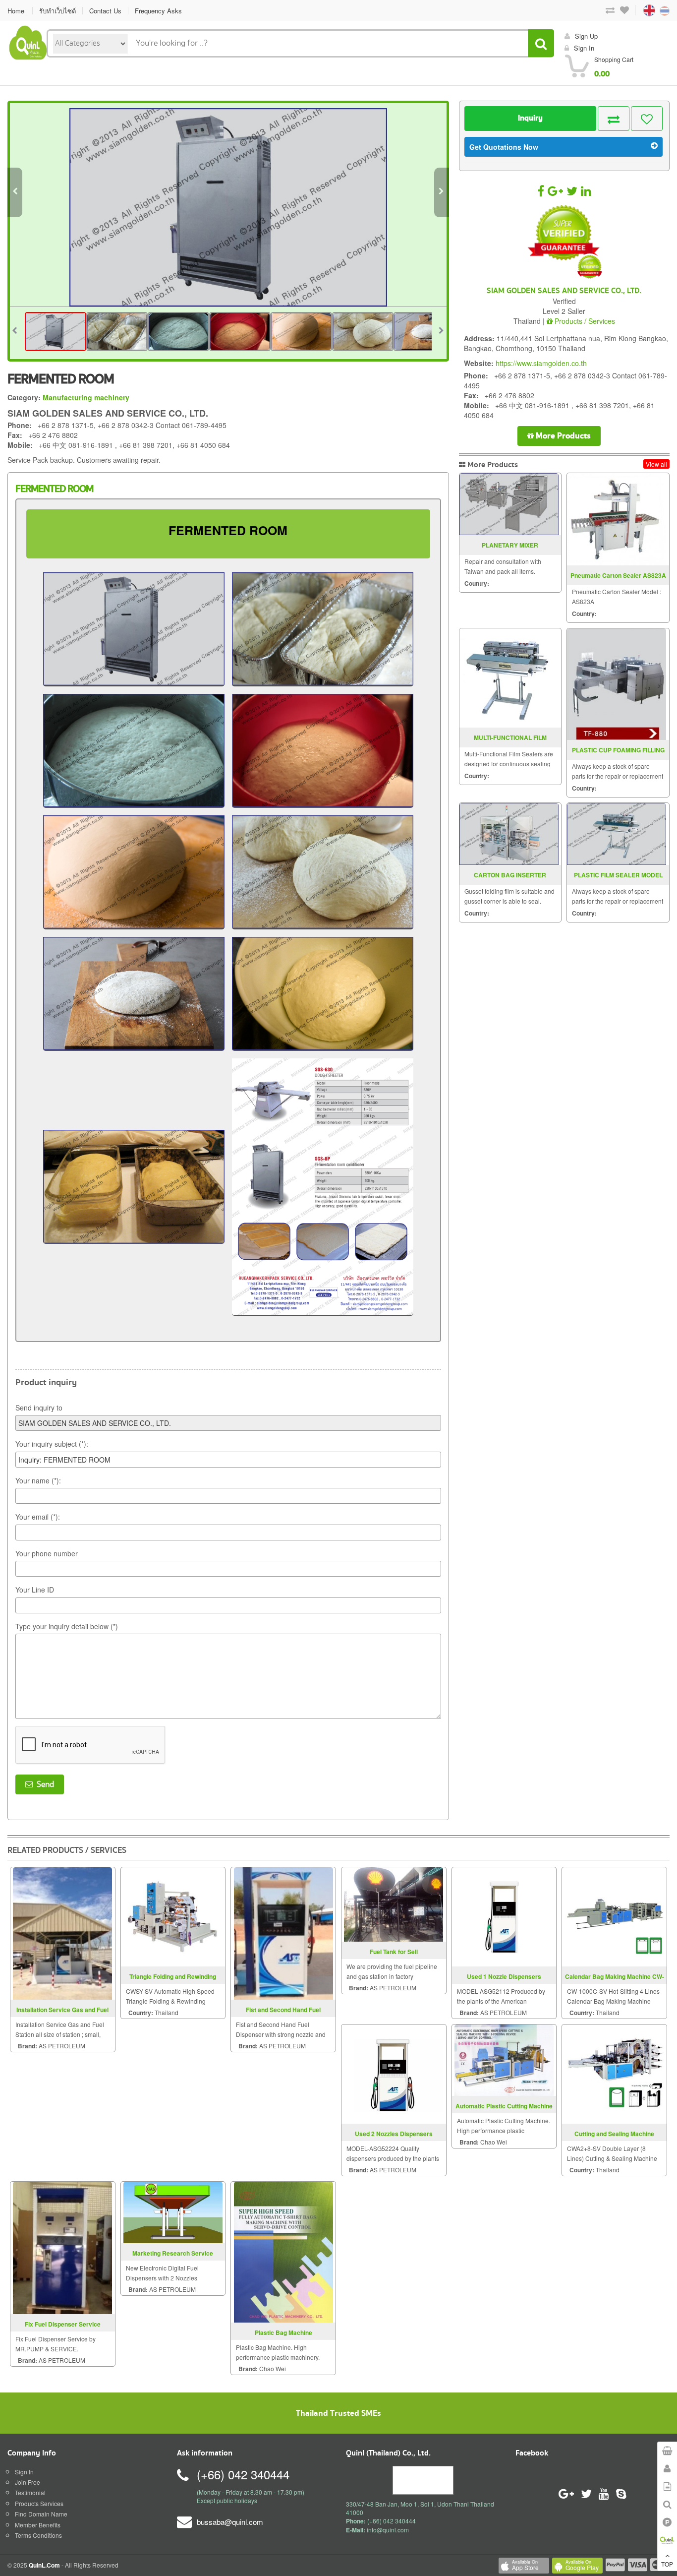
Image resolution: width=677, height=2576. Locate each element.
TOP (667, 2564)
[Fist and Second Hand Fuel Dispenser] (283, 1932)
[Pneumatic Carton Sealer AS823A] (617, 519)
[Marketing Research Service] (173, 2211)
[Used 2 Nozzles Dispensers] (394, 2073)
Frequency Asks (158, 11)
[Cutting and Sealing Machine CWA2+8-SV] (615, 2073)
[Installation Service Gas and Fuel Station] (62, 1932)
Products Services (39, 2503)
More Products (562, 436)
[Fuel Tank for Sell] (394, 1903)
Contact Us (105, 11)
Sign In (24, 2472)
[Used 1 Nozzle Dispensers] (504, 1916)
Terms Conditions (38, 2535)
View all (656, 464)
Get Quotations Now (504, 147)
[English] (640, 10)
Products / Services (584, 321)
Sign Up (586, 36)
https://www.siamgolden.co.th (541, 363)
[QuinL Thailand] (28, 41)
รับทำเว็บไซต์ (57, 11)
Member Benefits (38, 2525)
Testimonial (30, 2492)
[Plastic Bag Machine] (283, 2251)
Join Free (28, 2482)
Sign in (584, 48)
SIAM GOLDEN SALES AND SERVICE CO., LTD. (564, 291)
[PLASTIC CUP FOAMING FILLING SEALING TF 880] (617, 684)
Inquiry (530, 118)
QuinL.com (44, 2565)
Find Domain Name (41, 2514)
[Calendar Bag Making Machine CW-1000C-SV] (615, 1916)
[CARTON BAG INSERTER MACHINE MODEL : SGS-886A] (509, 834)
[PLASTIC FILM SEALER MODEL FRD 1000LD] (617, 834)
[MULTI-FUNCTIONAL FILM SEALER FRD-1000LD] (509, 678)
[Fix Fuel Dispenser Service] (62, 2246)
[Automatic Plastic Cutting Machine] (504, 2059)
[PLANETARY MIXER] (509, 504)
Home (16, 11)
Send (43, 1784)
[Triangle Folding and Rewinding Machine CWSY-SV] (173, 1916)
